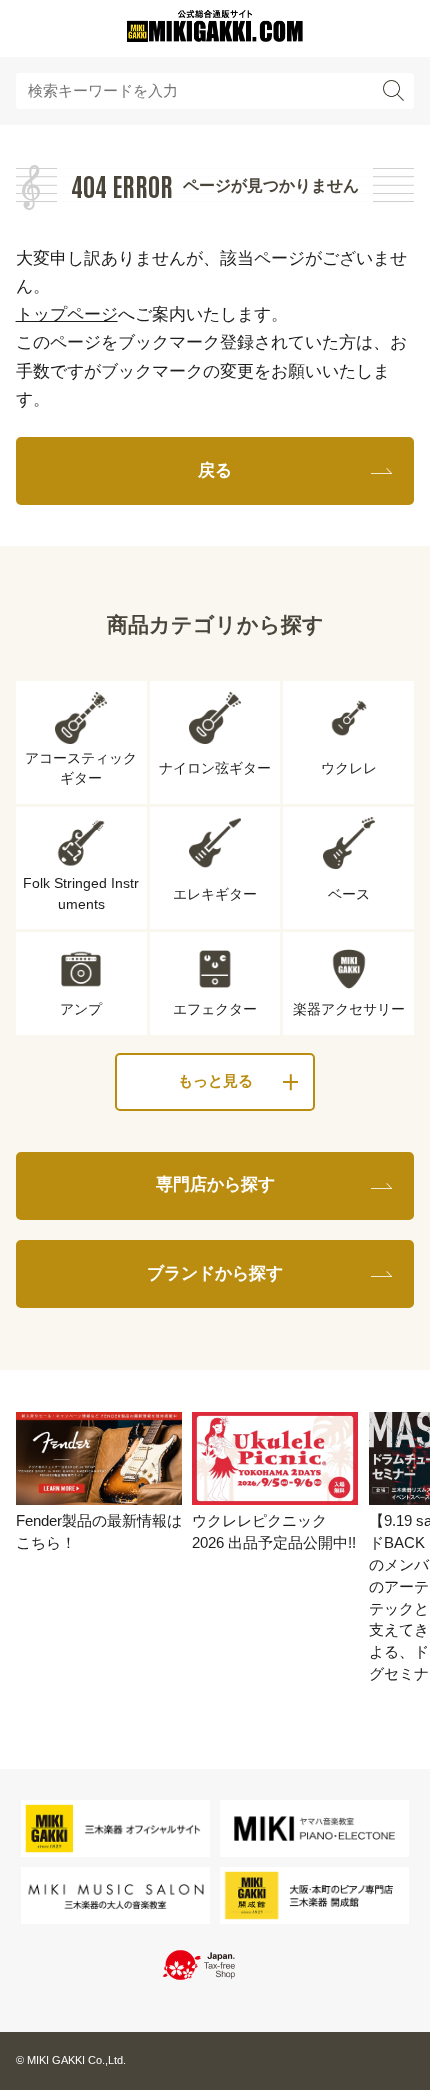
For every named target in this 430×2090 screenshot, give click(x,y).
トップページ (67, 314)
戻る (215, 470)
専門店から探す (215, 1184)
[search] (394, 91)
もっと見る (215, 1081)
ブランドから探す (215, 1273)
